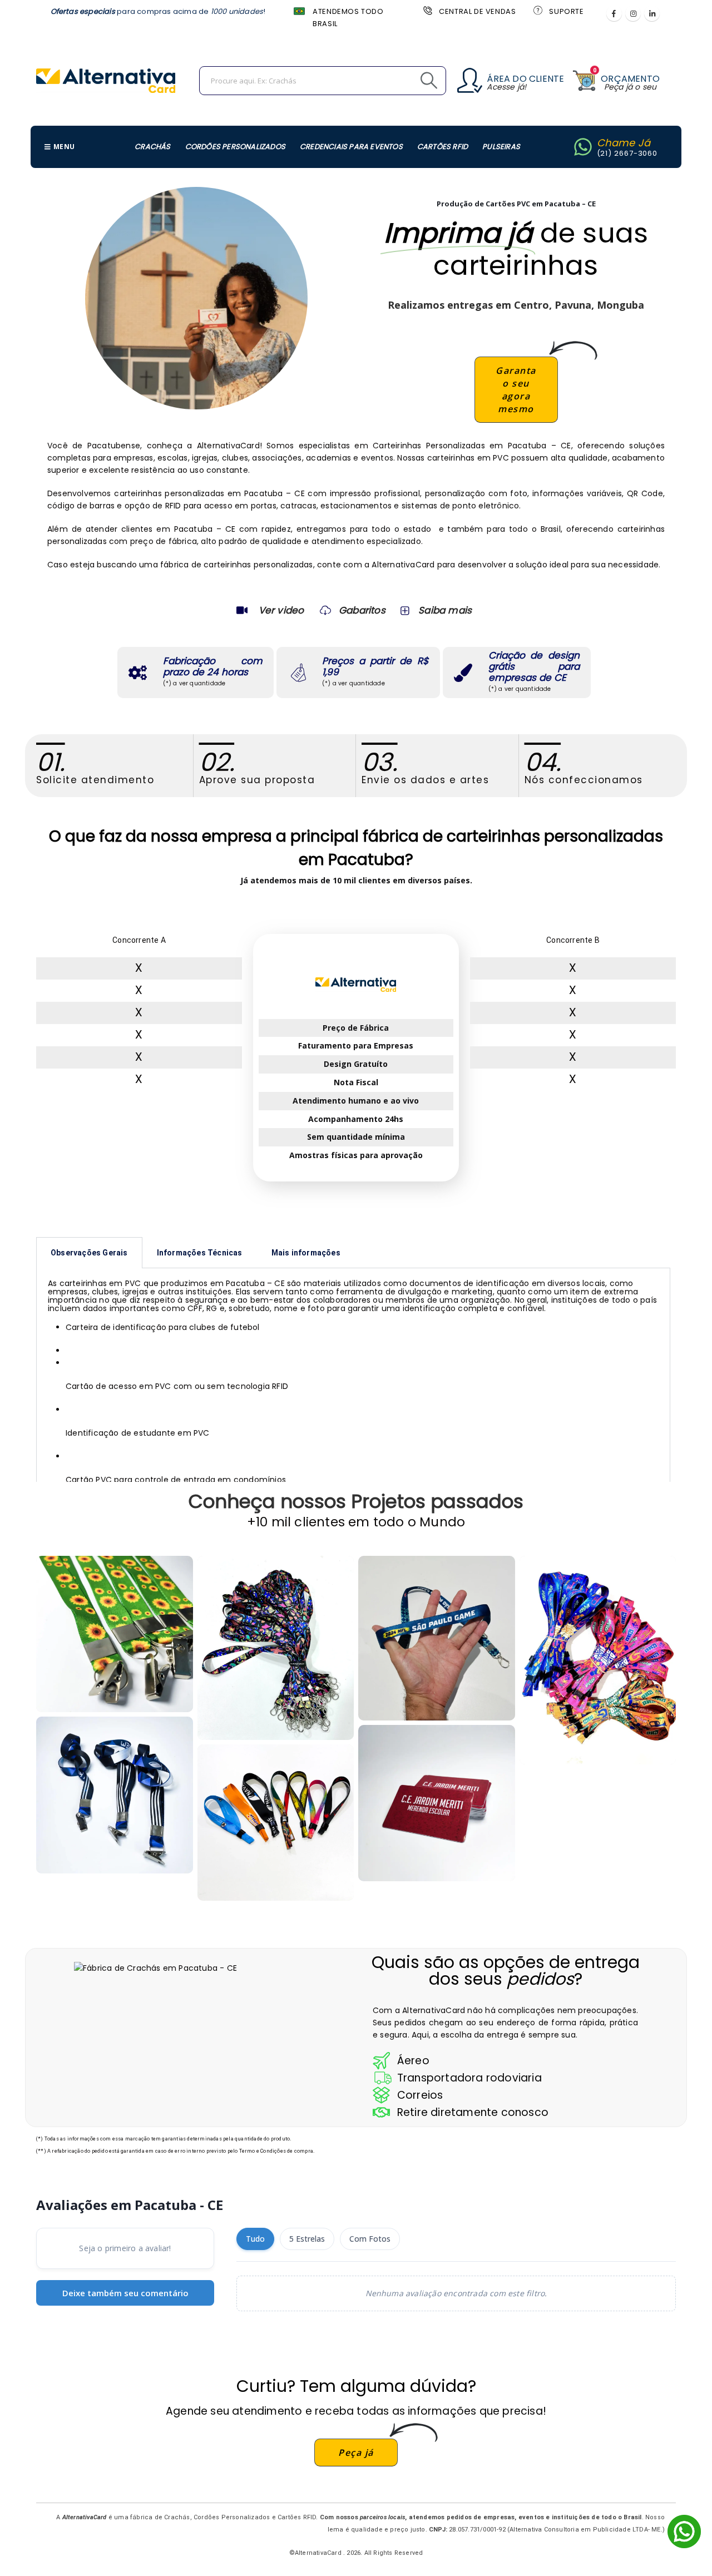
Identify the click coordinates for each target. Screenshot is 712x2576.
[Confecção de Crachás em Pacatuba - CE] (276, 1648)
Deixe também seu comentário (125, 2293)
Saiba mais (445, 610)
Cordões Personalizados (235, 147)
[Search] (404, 81)
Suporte (566, 11)
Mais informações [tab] (306, 1253)
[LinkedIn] (652, 13)
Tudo (255, 2239)
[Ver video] (242, 610)
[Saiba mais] (404, 610)
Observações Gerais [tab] (89, 1253)
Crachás (152, 147)
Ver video (281, 610)
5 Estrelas (307, 2239)
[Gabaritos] (325, 610)
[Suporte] (537, 10)
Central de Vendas (477, 11)
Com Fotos (370, 2239)
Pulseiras (501, 147)
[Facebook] (614, 13)
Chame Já (624, 143)
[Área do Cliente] (470, 80)
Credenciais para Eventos (351, 147)
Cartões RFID (442, 147)
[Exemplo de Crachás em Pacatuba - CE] (115, 1634)
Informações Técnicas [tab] (200, 1253)
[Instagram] (633, 13)
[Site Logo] (106, 81)
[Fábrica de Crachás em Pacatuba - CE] (437, 1638)
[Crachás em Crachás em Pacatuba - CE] (437, 1803)
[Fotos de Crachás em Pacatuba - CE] (276, 1823)
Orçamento (630, 79)
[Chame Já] (583, 147)
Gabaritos (362, 610)
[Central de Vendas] (427, 10)
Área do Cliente (525, 79)
